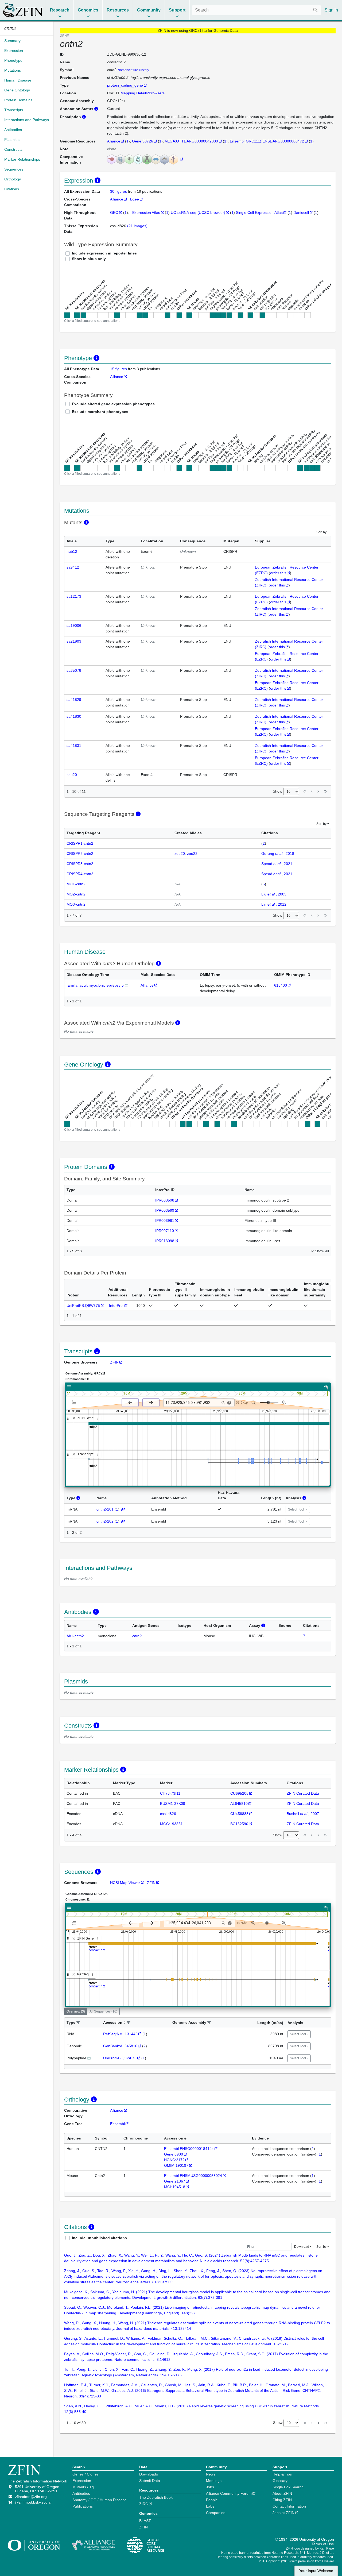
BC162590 (239, 1824)
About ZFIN (282, 2493)
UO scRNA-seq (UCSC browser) (198, 213)
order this (278, 573)
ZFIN (114, 1362)
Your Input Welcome (316, 2571)
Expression (82, 2481)
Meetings (214, 2481)
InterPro (116, 1306)
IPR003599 (165, 1210)
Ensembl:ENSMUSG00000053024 (193, 2176)
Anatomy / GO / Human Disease (100, 2500)
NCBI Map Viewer (125, 1883)
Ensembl (117, 2124)
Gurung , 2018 (278, 853)
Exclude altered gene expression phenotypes (113, 404)
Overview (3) (76, 2011)
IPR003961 (165, 1221)
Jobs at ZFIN (283, 2513)
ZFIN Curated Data (303, 1793)
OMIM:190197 (176, 2165)
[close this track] (74, 1418)
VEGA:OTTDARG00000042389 (191, 141)
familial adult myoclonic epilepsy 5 (95, 985)
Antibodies (81, 2493)
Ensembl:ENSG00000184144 (189, 2149)
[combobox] (256, 10)
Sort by (321, 532)
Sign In (331, 10)
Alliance (114, 141)
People (212, 2500)
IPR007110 (165, 1231)
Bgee (135, 199)
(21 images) (137, 226)
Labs (210, 2506)
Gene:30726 (143, 141)
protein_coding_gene (125, 85)
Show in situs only (89, 259)
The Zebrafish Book (156, 2497)
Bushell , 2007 (303, 1814)
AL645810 (239, 1803)
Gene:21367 (175, 2181)
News (211, 2474)
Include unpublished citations (99, 2238)
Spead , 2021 (277, 864)
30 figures (119, 191)
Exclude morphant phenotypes (100, 412)
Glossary (280, 2481)
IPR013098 (165, 1241)
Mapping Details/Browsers (143, 93)
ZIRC (144, 2504)
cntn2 (137, 1636)
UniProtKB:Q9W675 (83, 1306)
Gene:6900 (174, 2154)
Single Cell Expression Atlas (259, 213)
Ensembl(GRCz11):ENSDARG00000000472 (267, 141)
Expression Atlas (146, 213)
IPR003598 (165, 1200)
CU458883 (239, 1814)
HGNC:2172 (174, 2160)
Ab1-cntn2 (75, 1636)
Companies (216, 2513)
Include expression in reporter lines (104, 253)
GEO (114, 213)
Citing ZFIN (282, 2500)
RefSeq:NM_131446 (120, 2034)
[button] (78, 2023)
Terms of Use (323, 2544)
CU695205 (239, 1793)
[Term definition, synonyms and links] (126, 985)
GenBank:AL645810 (120, 2046)
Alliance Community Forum (229, 2493)
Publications (83, 2506)
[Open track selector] (75, 1402)
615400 (281, 985)
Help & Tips (282, 2474)
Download (302, 2247)
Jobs (210, 2487)
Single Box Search (288, 2487)
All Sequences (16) (103, 2011)
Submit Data (150, 2481)
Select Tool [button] (296, 1509)
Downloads (149, 2474)
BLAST (145, 2521)
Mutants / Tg (83, 2487)
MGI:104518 (175, 2187)
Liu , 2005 (274, 894)
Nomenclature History (133, 70)
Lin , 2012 (274, 904)
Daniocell (301, 213)
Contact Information (289, 2506)
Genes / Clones (85, 2474)
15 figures (118, 369)
